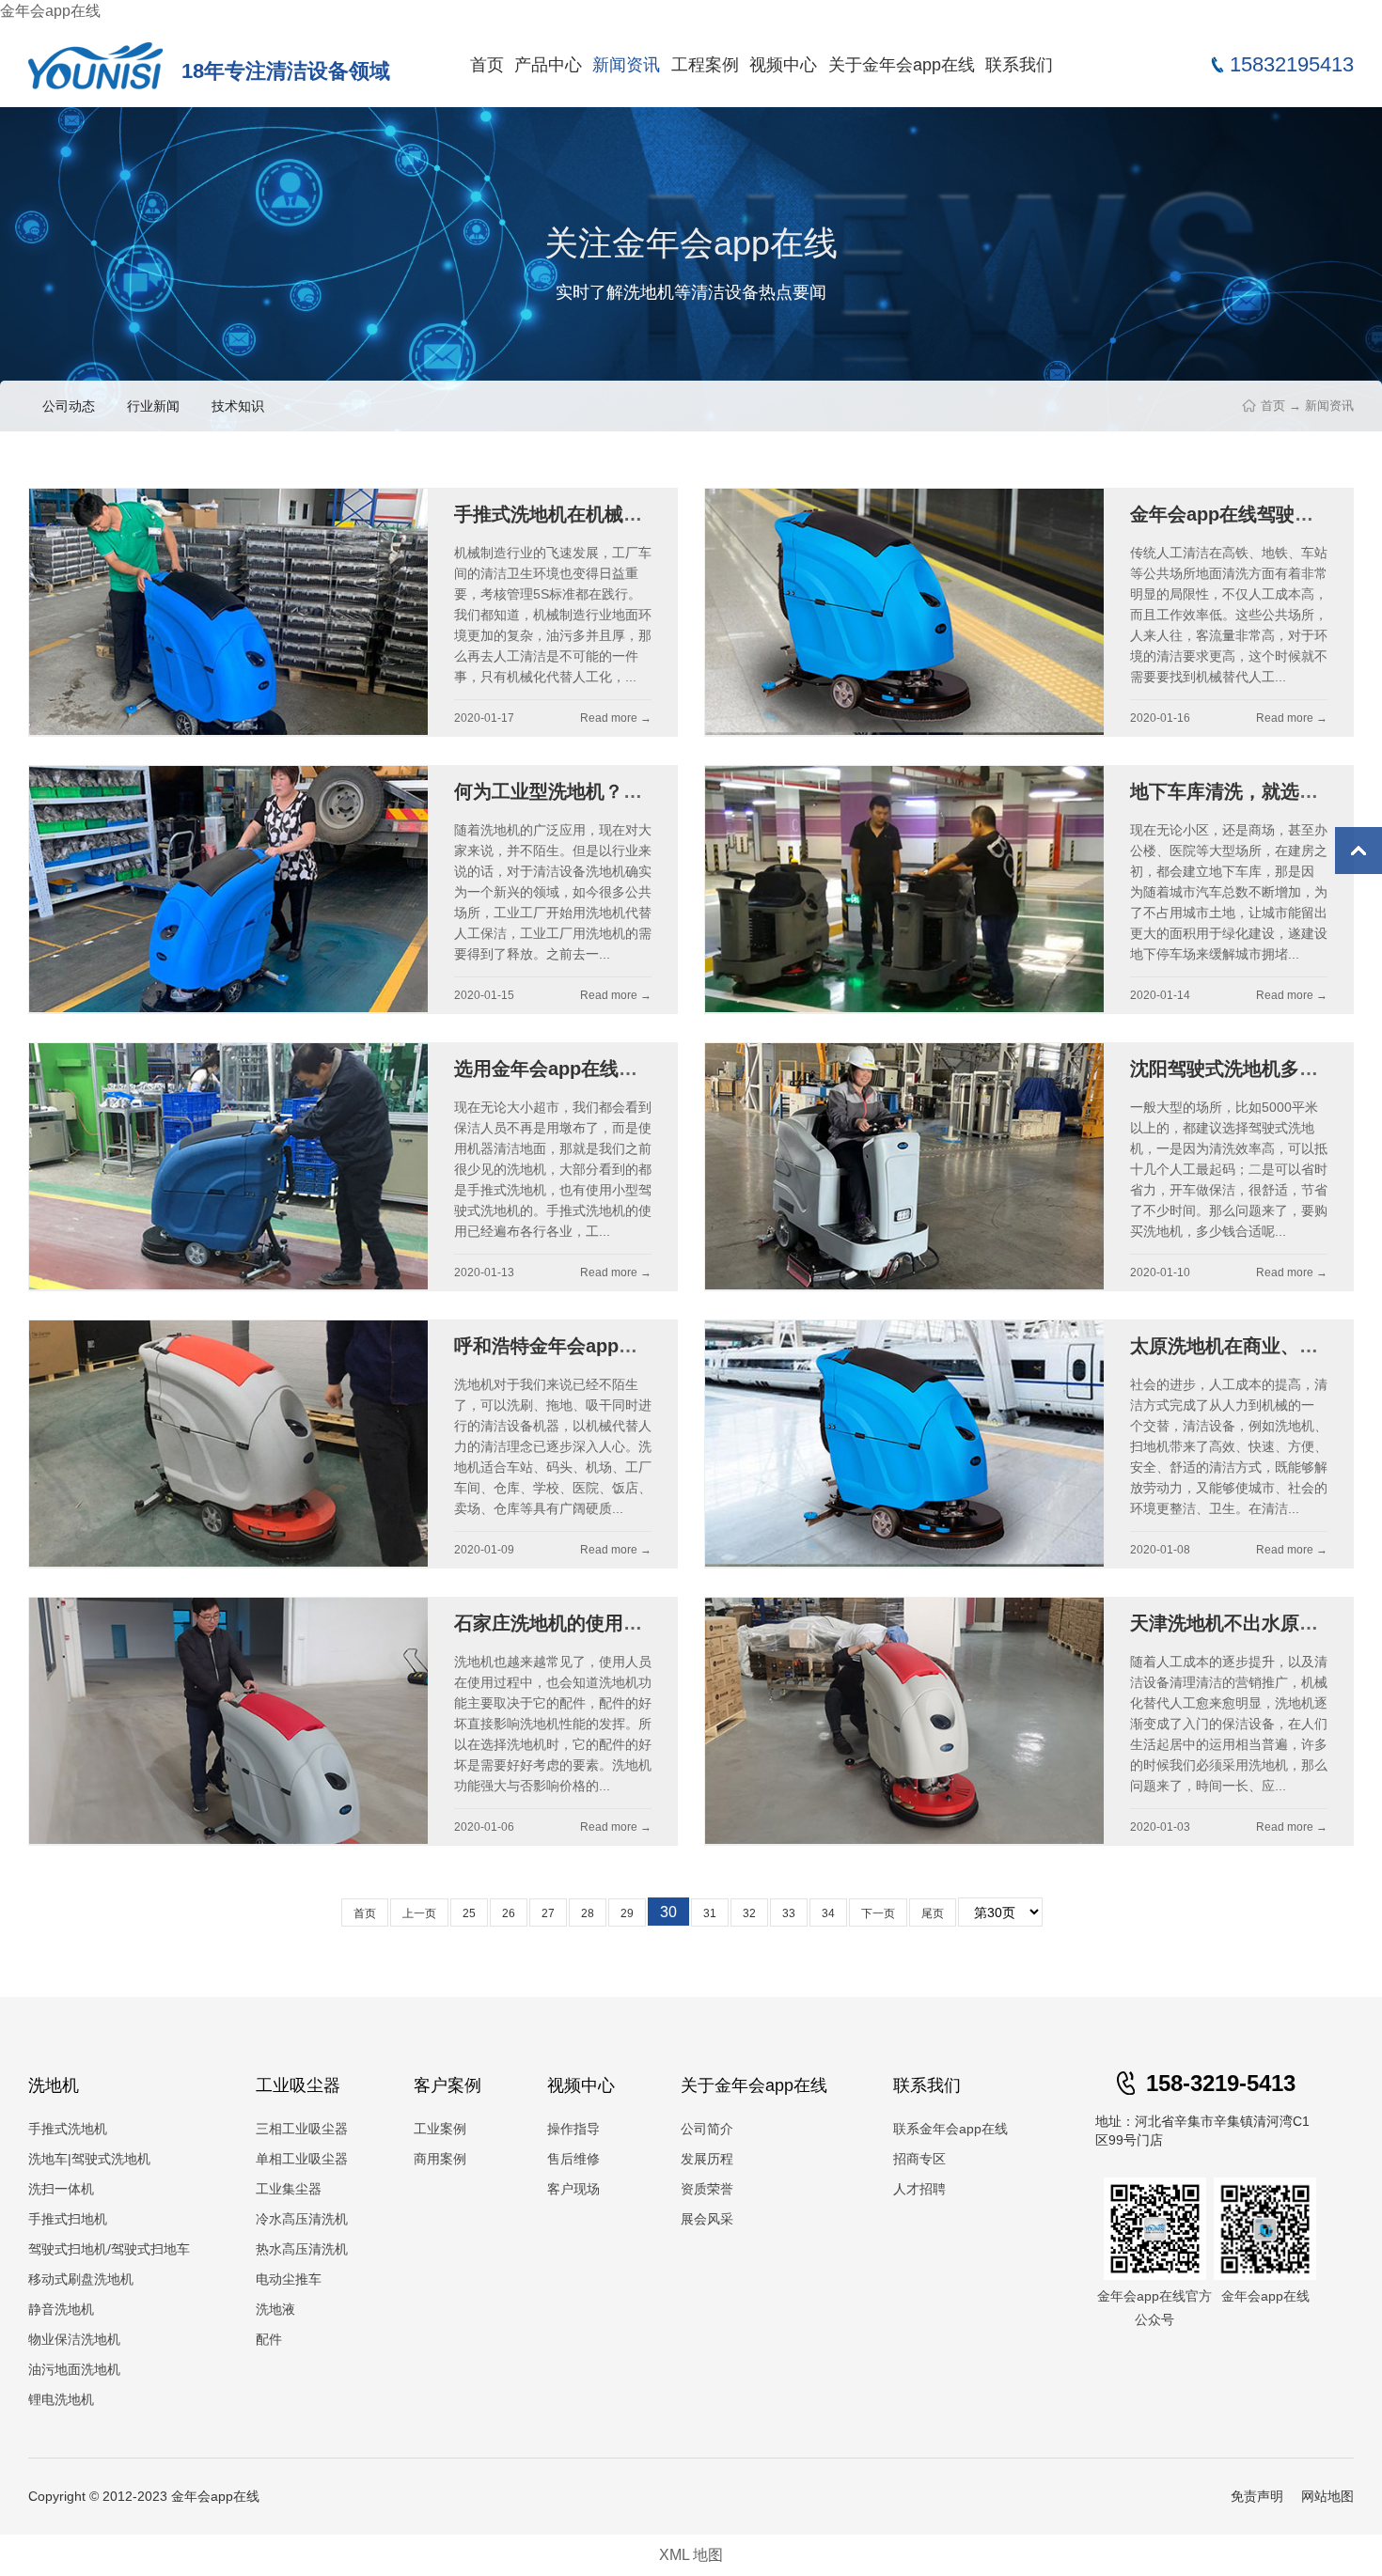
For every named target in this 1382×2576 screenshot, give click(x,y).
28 (588, 1913)
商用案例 (440, 2159)
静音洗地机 (61, 2309)
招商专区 (919, 2159)
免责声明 (1257, 2496)
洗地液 (275, 2309)
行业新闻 (153, 406)
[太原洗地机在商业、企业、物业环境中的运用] (904, 1444)
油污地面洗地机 (74, 2369)
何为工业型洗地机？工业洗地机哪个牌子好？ (642, 791)
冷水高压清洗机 (302, 2219)
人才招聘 (919, 2189)
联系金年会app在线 (950, 2129)
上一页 (419, 1913)
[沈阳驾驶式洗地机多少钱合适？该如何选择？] (904, 1167)
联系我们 (1019, 64)
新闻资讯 (626, 64)
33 (789, 1913)
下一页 (878, 1913)
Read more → (616, 718)
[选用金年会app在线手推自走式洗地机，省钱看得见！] (228, 1167)
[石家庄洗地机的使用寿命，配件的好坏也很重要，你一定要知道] (228, 1721)
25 (469, 1913)
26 (509, 1913)
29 (627, 1913)
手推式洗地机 (68, 2129)
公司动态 (69, 406)
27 (548, 1913)
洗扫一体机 (61, 2189)
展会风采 (707, 2219)
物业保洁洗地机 (74, 2339)
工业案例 (440, 2129)
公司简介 (707, 2129)
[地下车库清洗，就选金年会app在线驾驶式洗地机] (904, 890)
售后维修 (573, 2159)
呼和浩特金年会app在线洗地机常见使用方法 (640, 1346)
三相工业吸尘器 (302, 2129)
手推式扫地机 (68, 2219)
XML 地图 (691, 2555)
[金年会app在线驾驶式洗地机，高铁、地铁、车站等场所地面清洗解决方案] (904, 612)
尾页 (933, 1913)
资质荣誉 (707, 2189)
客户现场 (573, 2189)
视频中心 (783, 64)
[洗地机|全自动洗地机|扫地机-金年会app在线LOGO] (95, 64)
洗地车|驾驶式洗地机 (89, 2159)
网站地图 (1327, 2496)
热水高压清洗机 (302, 2249)
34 (828, 1913)
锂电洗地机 (61, 2399)
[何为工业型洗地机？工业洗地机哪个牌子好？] (228, 890)
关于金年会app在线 (902, 64)
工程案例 (705, 64)
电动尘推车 (289, 2279)
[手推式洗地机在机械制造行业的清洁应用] (228, 612)
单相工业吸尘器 (302, 2159)
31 (710, 1913)
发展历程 (707, 2159)
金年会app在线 (50, 11)
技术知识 (238, 406)
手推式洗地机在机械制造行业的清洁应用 (623, 514)
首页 (487, 64)
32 (749, 1913)
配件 (269, 2339)
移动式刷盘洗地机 (81, 2279)
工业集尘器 (289, 2189)
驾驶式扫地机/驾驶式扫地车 (109, 2249)
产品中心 (548, 64)
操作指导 (573, 2129)
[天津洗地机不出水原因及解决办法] (904, 1721)
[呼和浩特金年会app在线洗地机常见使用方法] (228, 1444)
